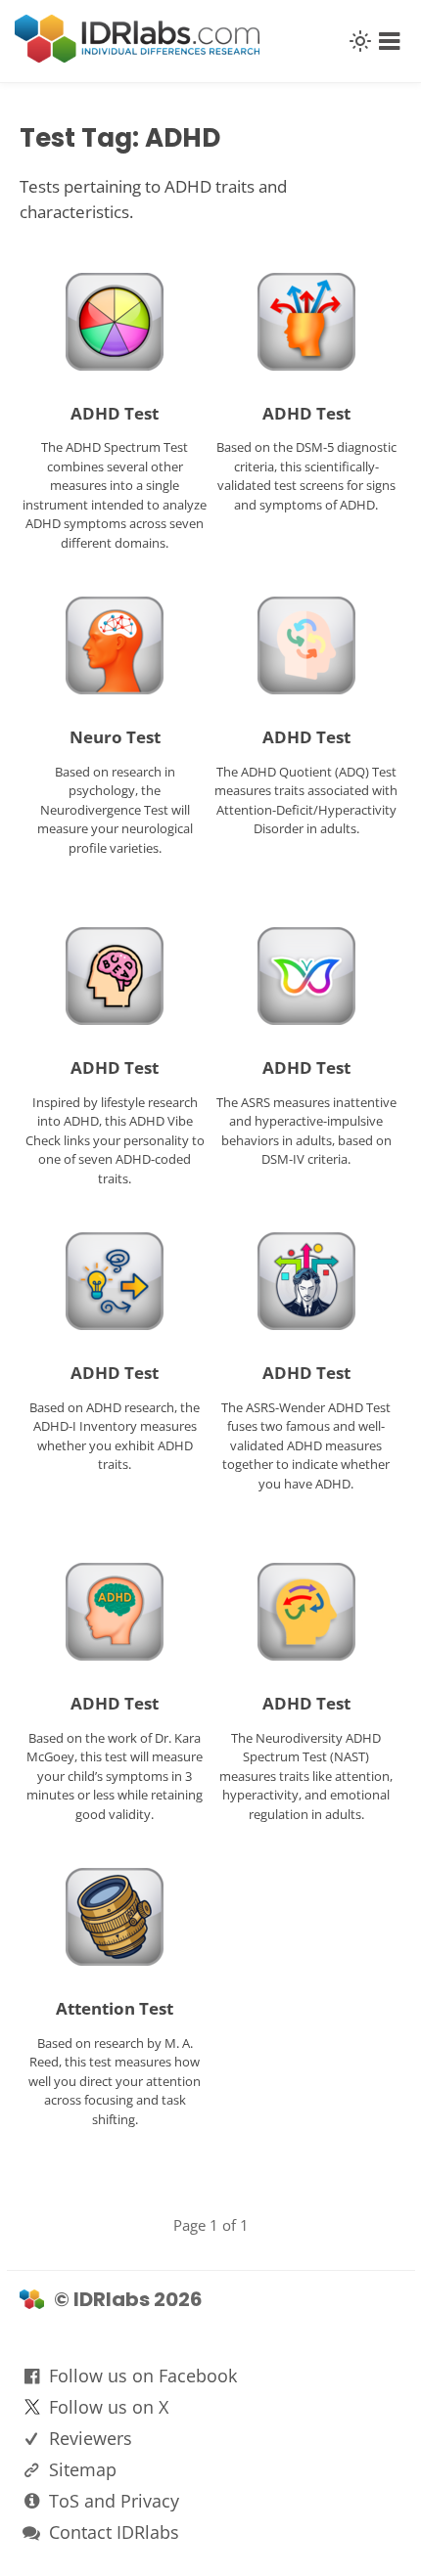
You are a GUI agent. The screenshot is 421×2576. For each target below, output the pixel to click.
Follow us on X (109, 2407)
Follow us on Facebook (143, 2376)
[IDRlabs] (137, 57)
